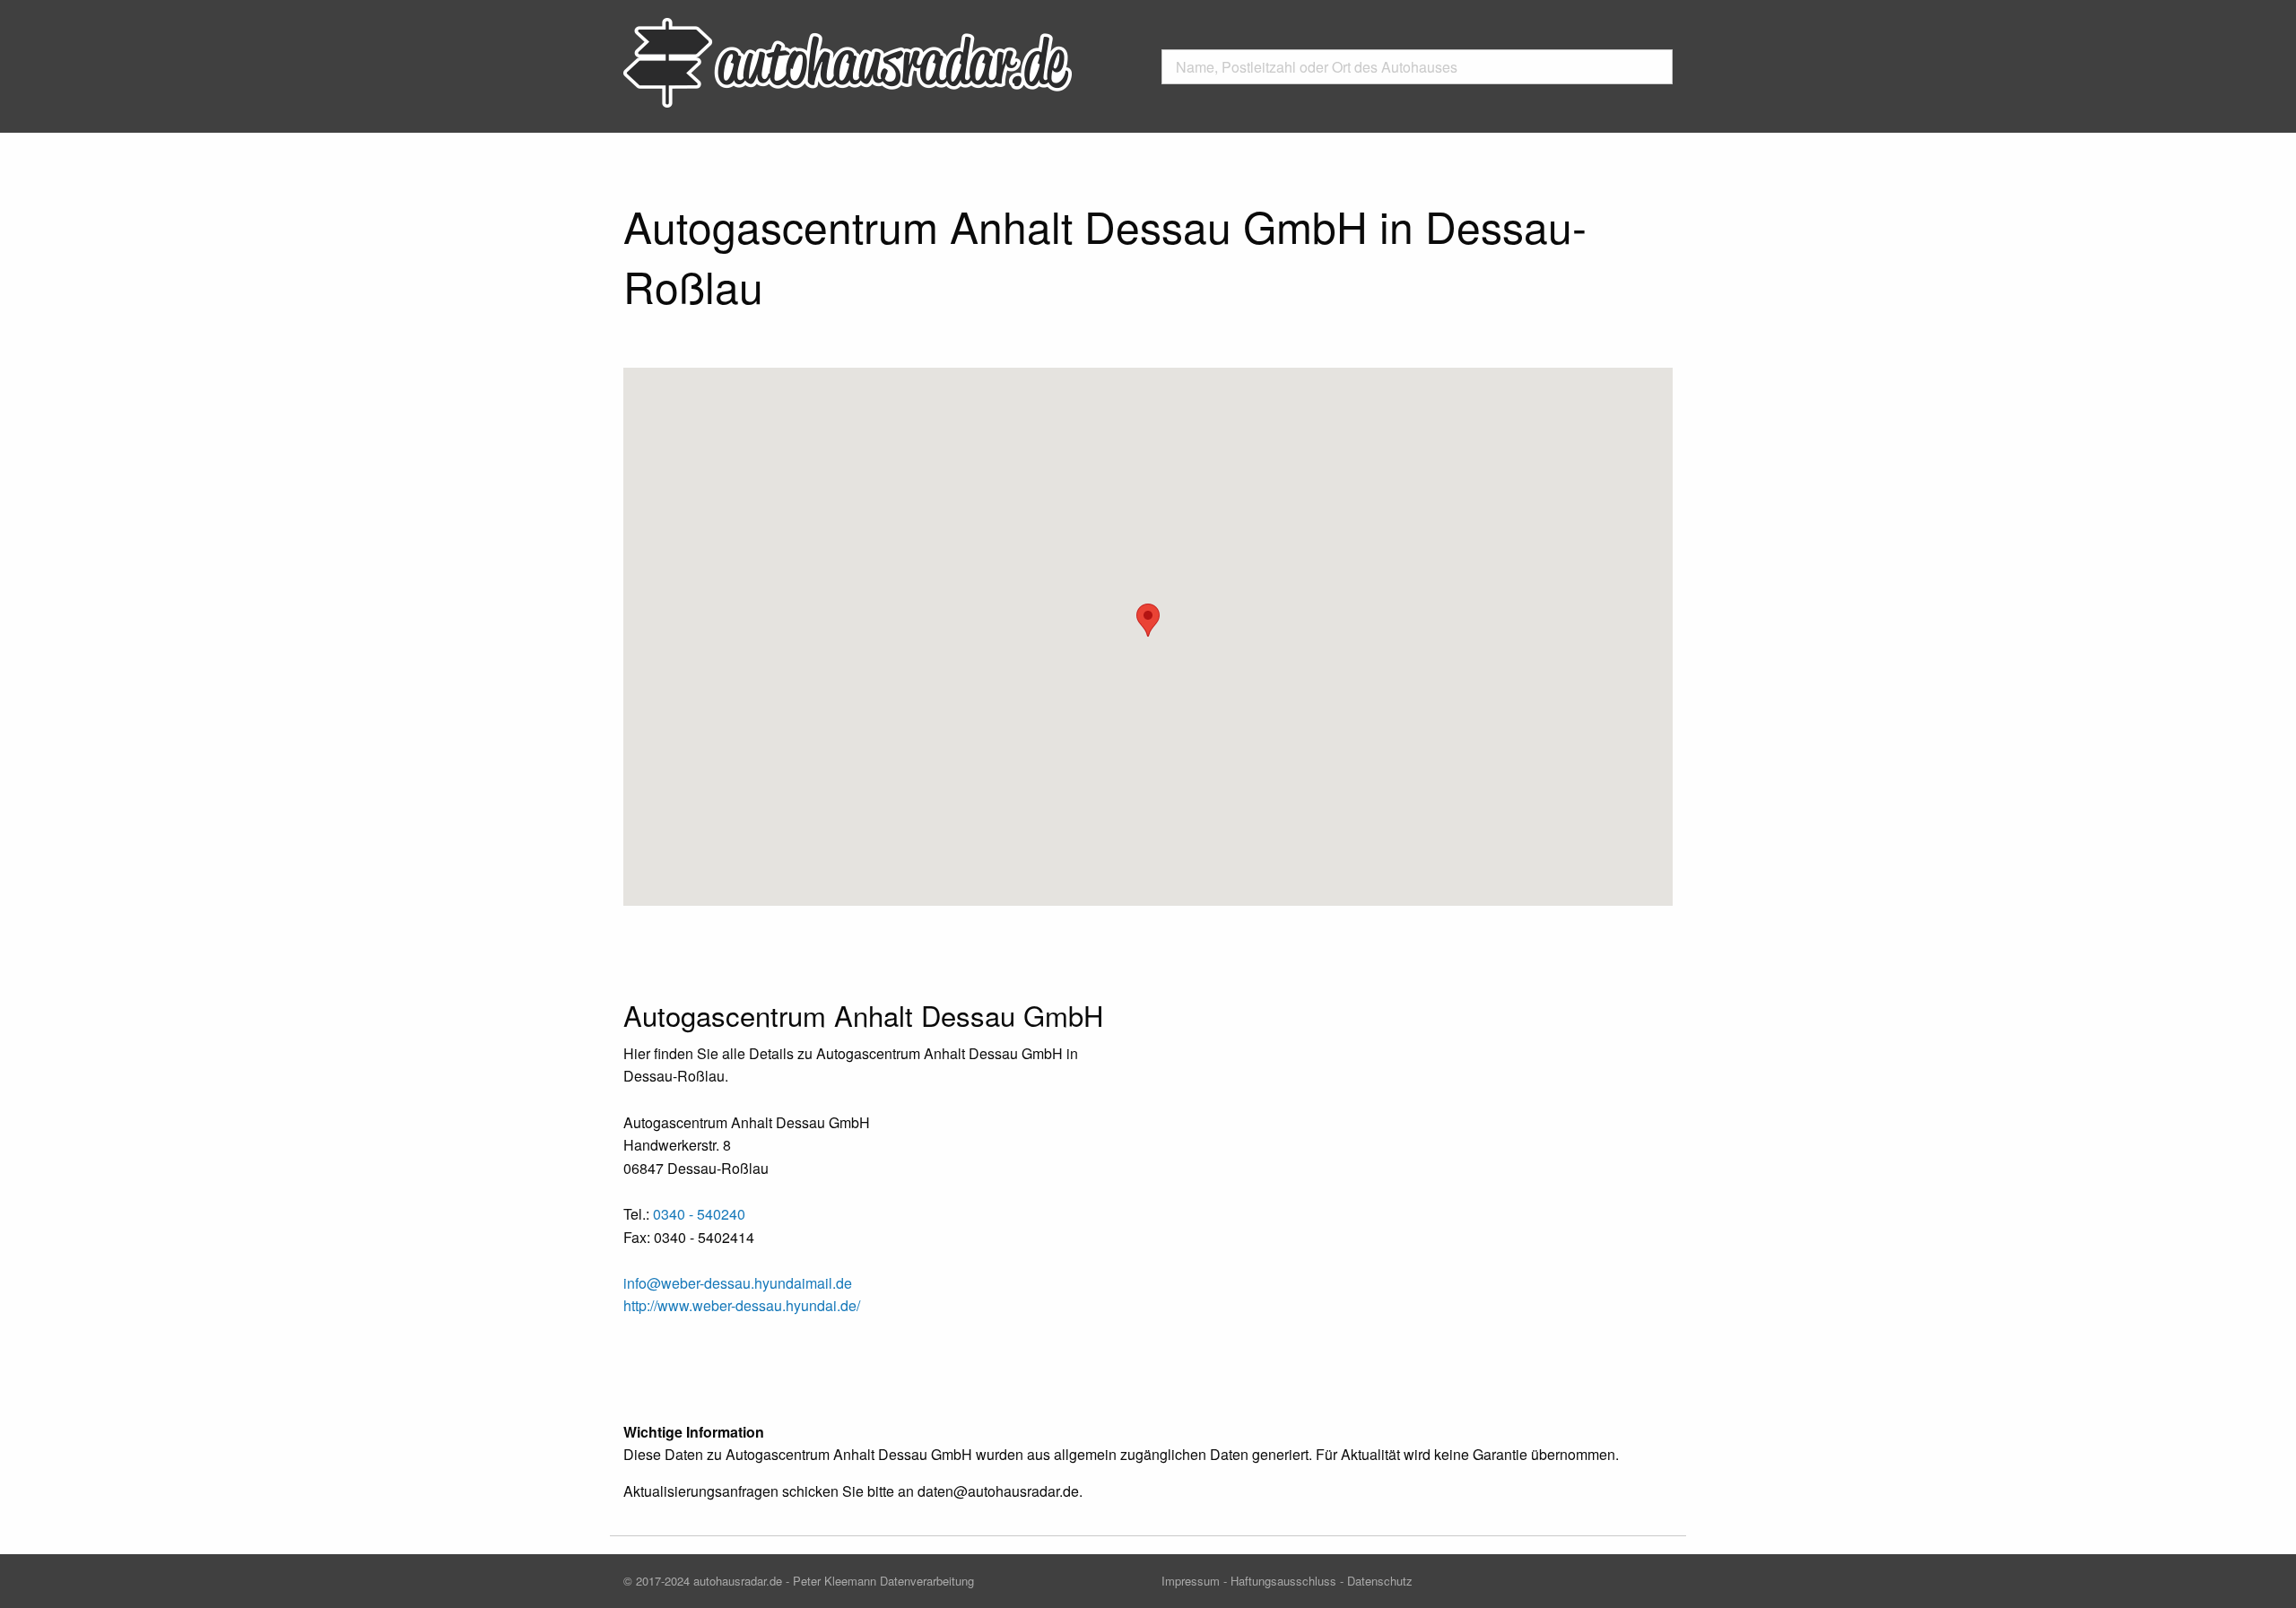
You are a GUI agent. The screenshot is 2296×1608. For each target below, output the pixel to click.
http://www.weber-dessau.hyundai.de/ (742, 1305)
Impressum (1191, 1581)
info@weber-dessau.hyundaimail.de (738, 1283)
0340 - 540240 (699, 1214)
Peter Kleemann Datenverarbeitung (883, 1581)
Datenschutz (1380, 1581)
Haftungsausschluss (1283, 1581)
